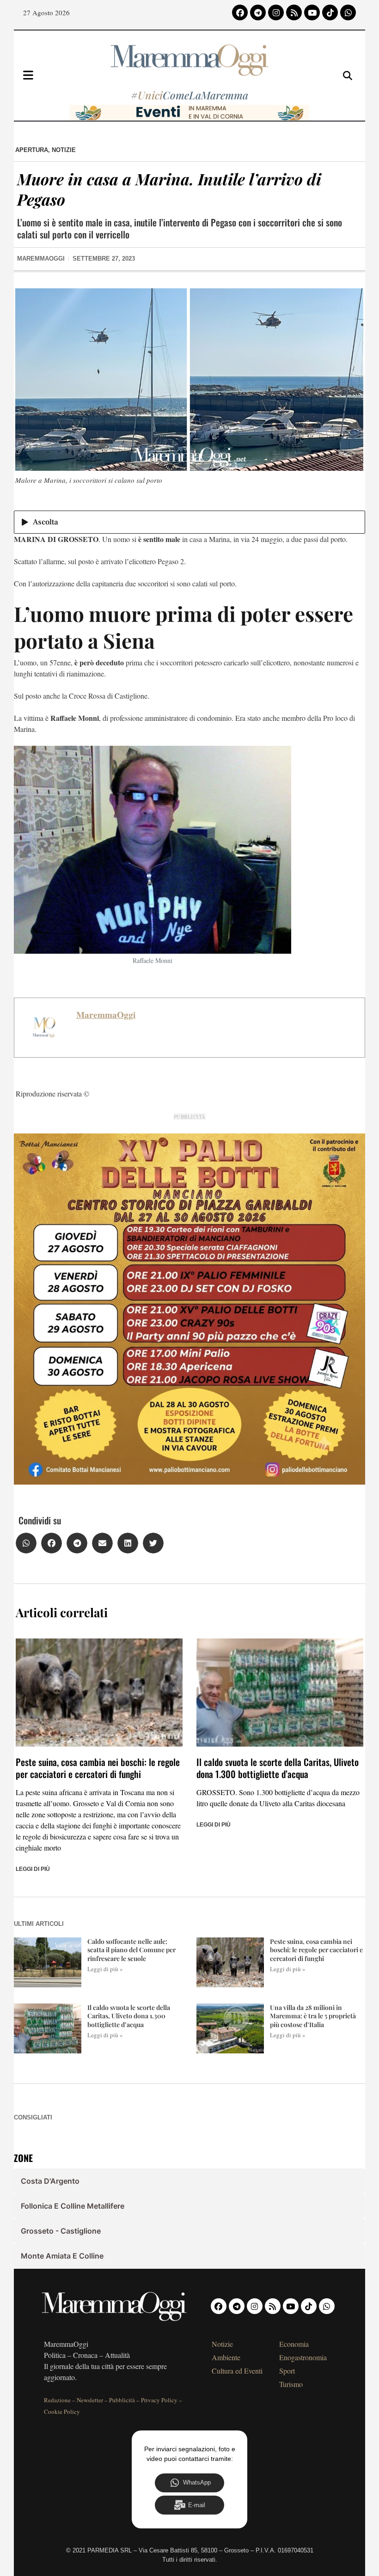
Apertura (32, 150)
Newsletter (90, 2400)
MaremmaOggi (106, 1015)
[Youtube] (312, 12)
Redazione (57, 2400)
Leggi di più (33, 1869)
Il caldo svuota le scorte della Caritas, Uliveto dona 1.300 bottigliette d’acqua (278, 1768)
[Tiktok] (330, 12)
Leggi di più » (105, 1969)
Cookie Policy (62, 2412)
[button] (26, 1543)
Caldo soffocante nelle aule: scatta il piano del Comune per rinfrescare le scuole (131, 1950)
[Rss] (294, 12)
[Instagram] (276, 12)
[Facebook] (240, 12)
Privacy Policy (159, 2400)
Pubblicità (122, 2400)
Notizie (64, 150)
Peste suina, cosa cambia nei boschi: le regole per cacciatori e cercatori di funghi (98, 1768)
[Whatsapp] (348, 12)
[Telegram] (258, 12)
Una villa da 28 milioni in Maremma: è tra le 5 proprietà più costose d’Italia (313, 2016)
